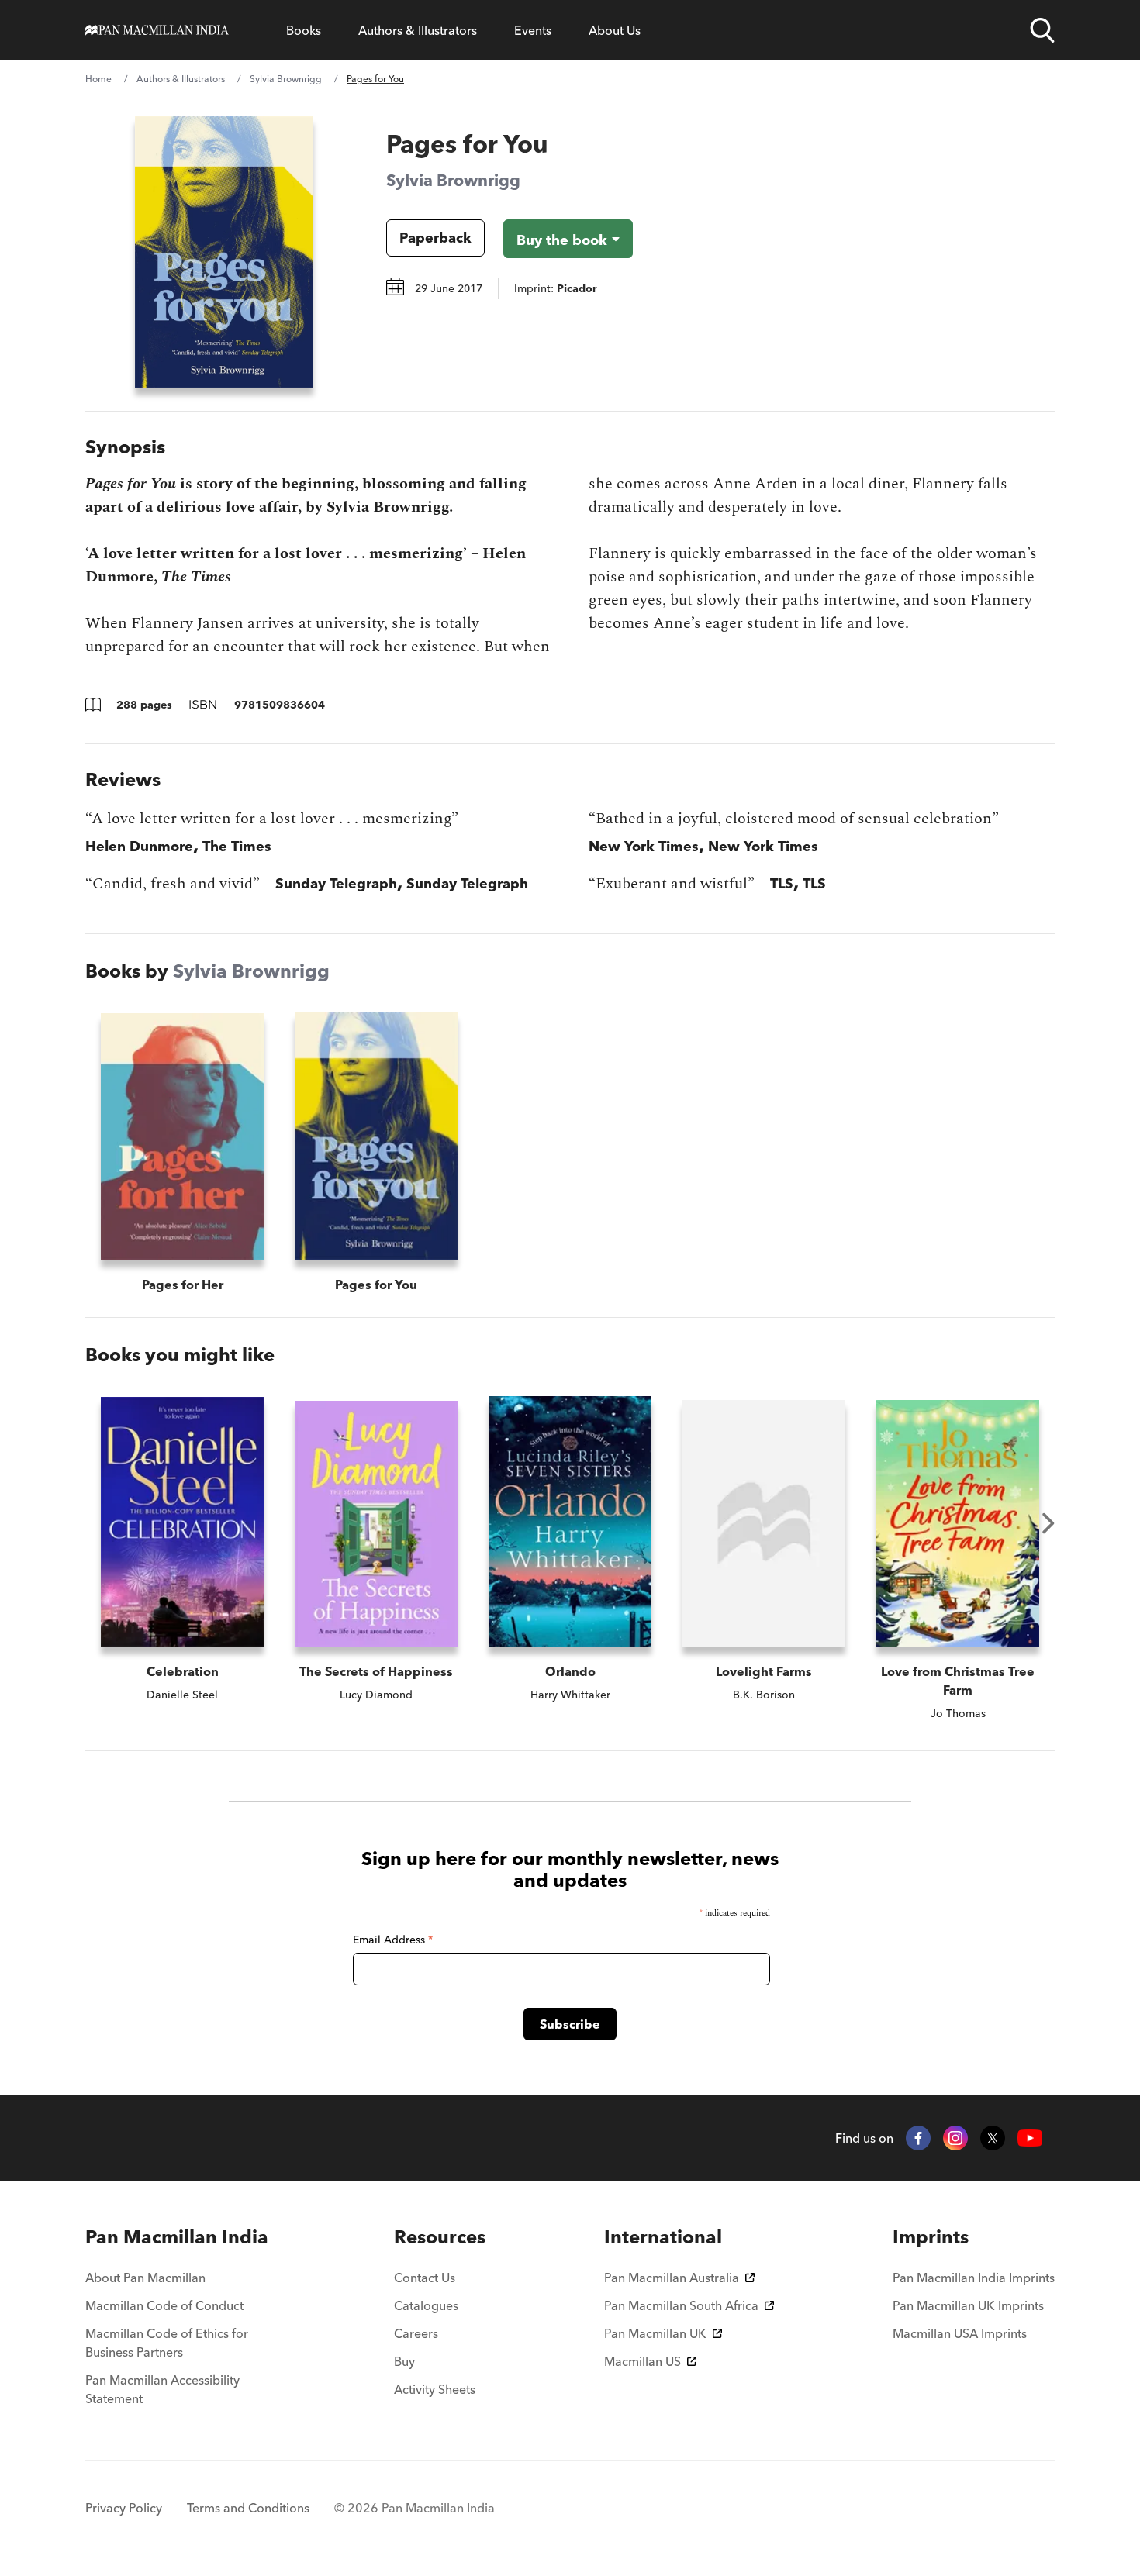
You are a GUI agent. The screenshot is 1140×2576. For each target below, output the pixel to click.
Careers (416, 2333)
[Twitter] (993, 2138)
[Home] (157, 30)
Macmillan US (643, 2361)
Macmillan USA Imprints (960, 2333)
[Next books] (1048, 1523)
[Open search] (1042, 30)
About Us (615, 30)
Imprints (931, 2237)
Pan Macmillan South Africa (681, 2305)
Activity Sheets (435, 2389)
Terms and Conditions (248, 2508)
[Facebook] (918, 2138)
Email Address (393, 1940)
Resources (440, 2237)
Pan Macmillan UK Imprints (968, 2305)
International (663, 2237)
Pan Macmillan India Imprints (974, 2278)
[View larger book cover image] (224, 252)
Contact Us (425, 2278)
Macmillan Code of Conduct (164, 2305)
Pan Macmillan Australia (672, 2278)
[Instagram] (955, 2138)
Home (98, 79)
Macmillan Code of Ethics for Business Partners (167, 2343)
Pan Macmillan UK (655, 2333)
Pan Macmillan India (177, 2237)
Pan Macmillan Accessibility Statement (162, 2389)
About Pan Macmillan (145, 2278)
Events (533, 30)
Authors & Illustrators (418, 30)
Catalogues (426, 2305)
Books (304, 30)
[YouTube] (1030, 2138)
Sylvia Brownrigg (286, 79)
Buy (404, 2361)
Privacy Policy (124, 2508)
